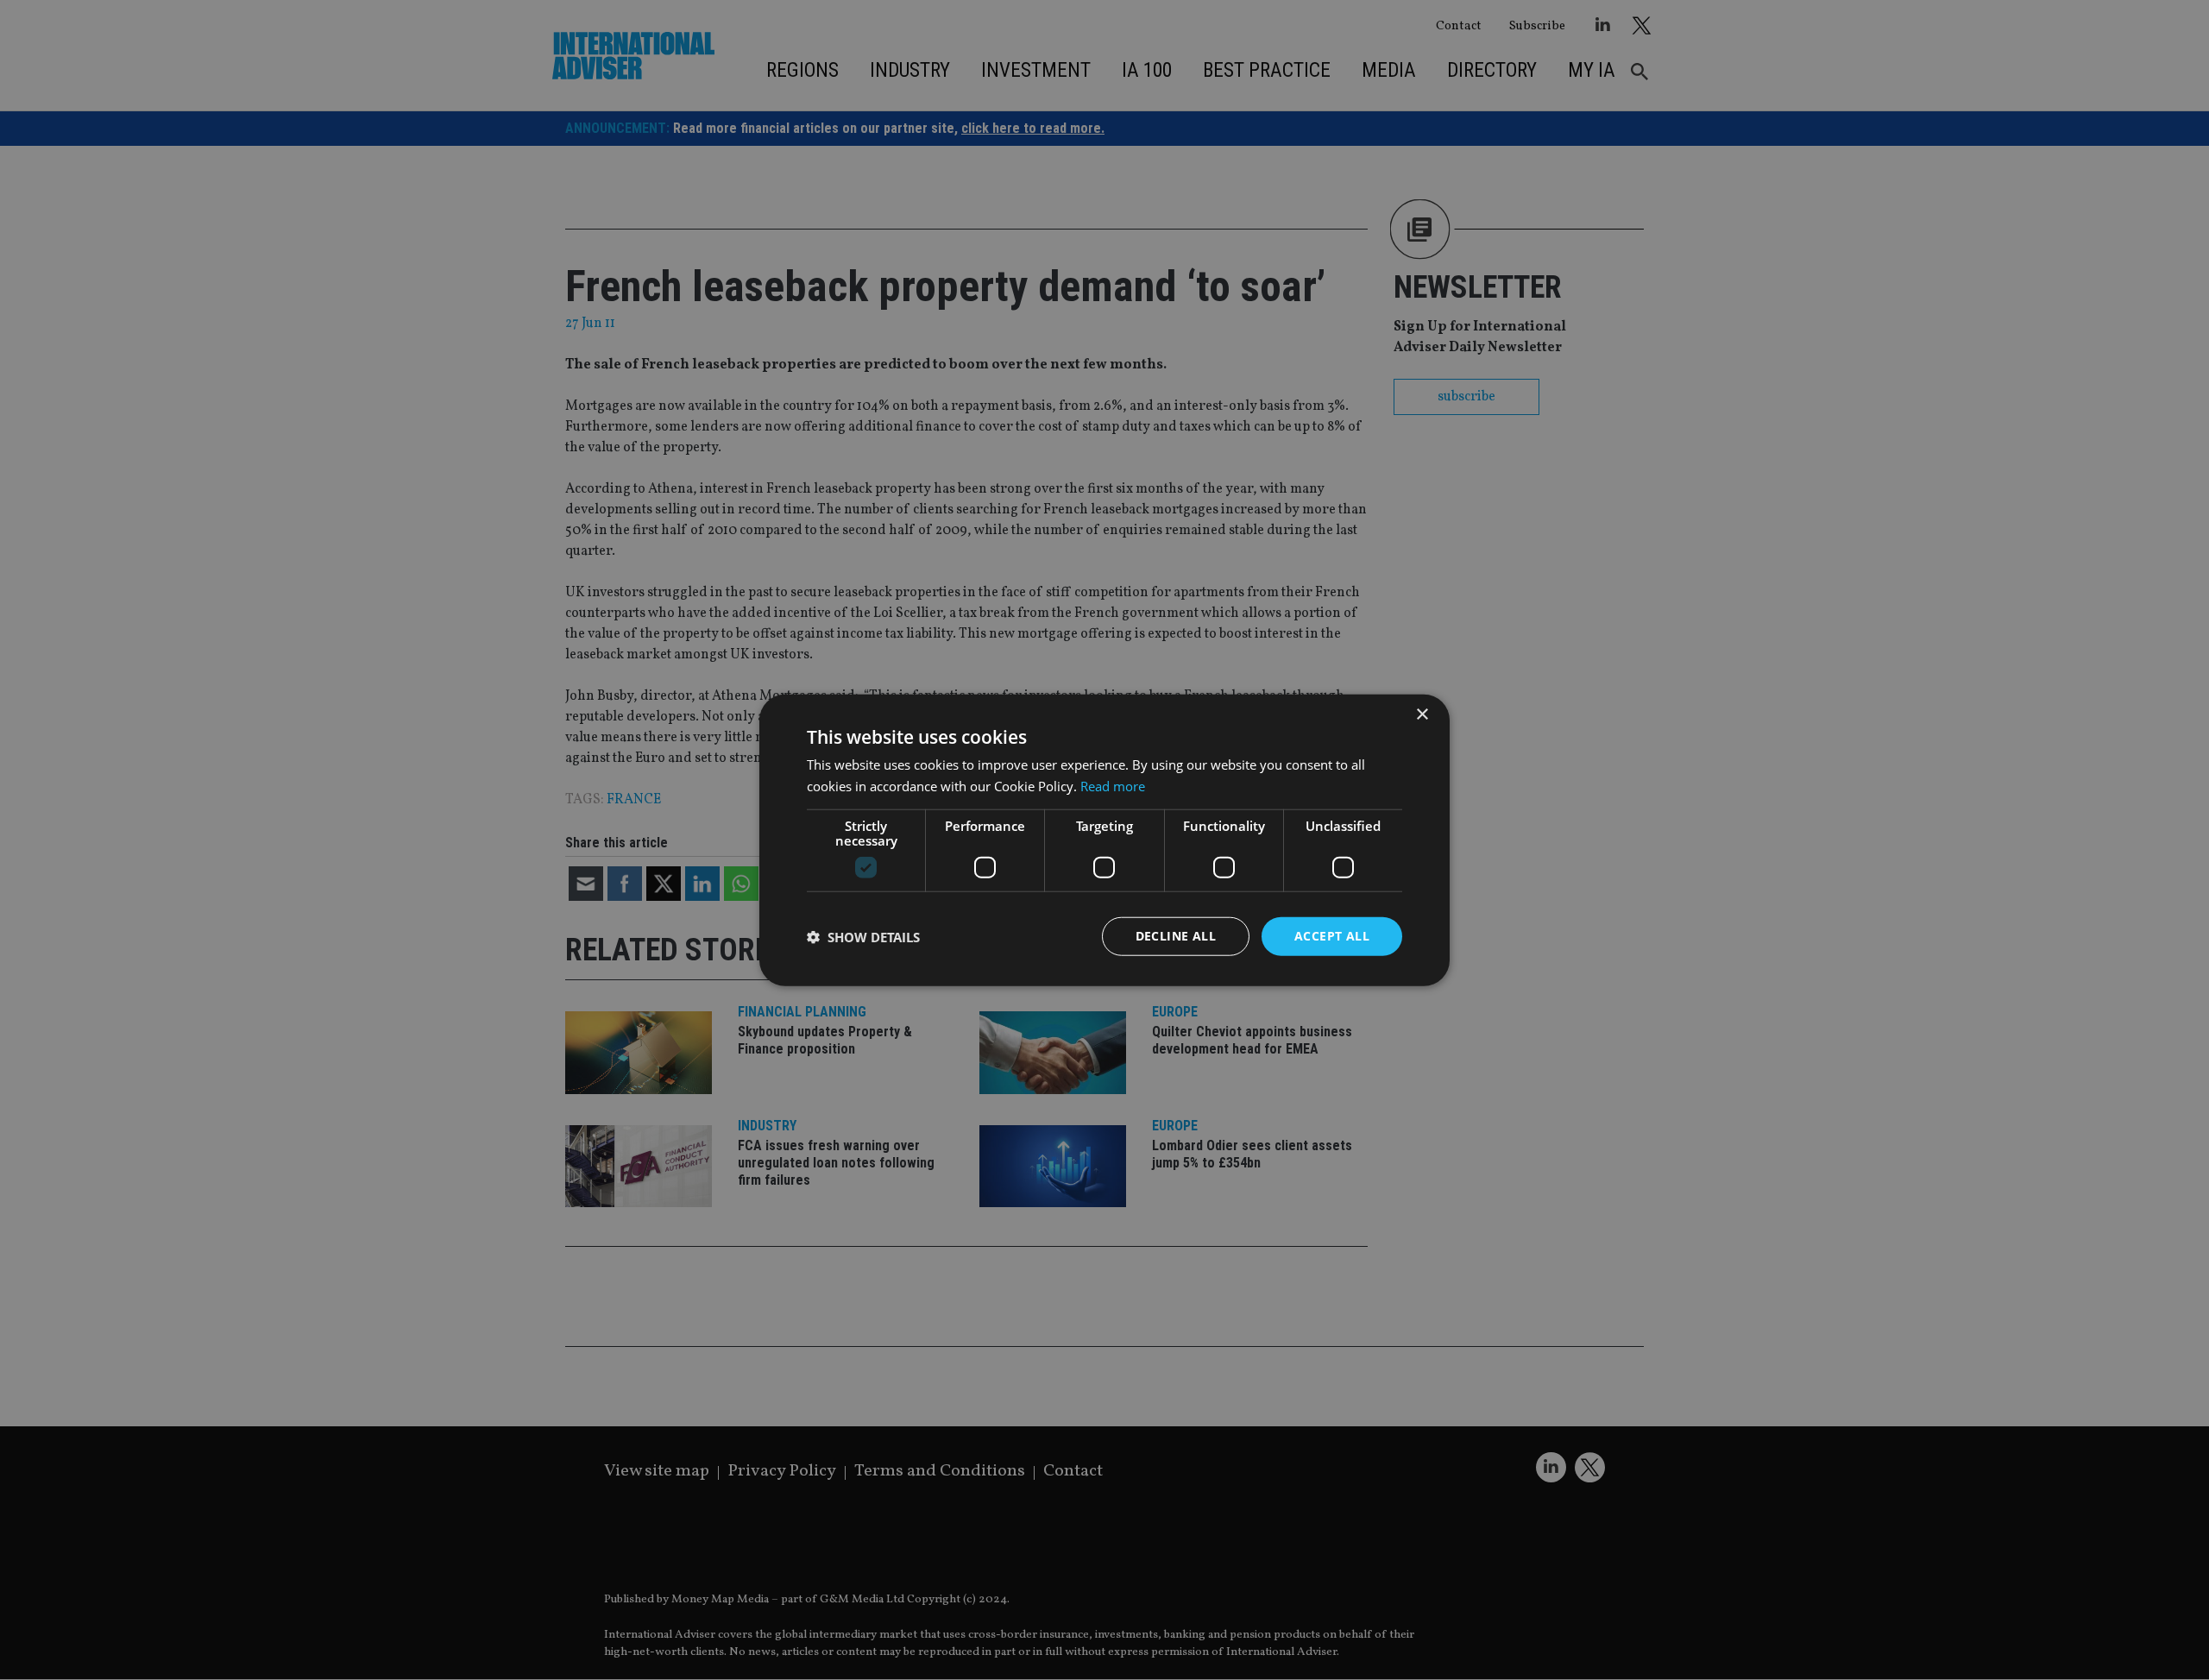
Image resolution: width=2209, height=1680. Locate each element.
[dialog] (1104, 840)
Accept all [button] (1332, 936)
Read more (1113, 785)
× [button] (1422, 714)
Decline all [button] (1176, 936)
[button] (863, 936)
